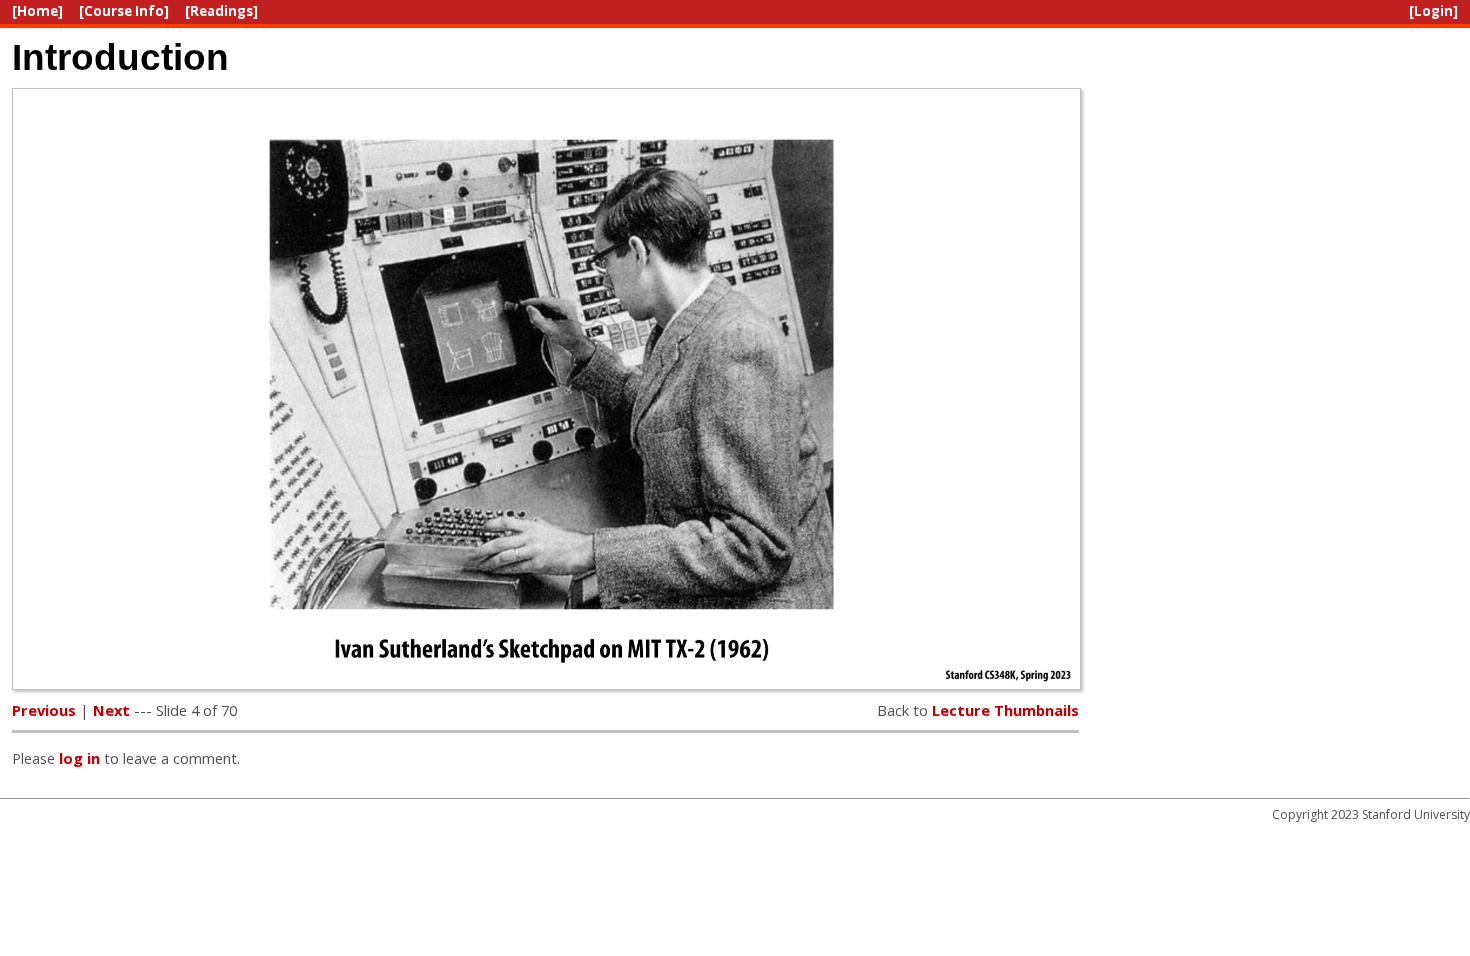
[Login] (1433, 11)
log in (79, 758)
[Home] (37, 11)
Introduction (120, 57)
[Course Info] (124, 11)
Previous (44, 710)
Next (111, 710)
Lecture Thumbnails (1005, 710)
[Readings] (221, 11)
